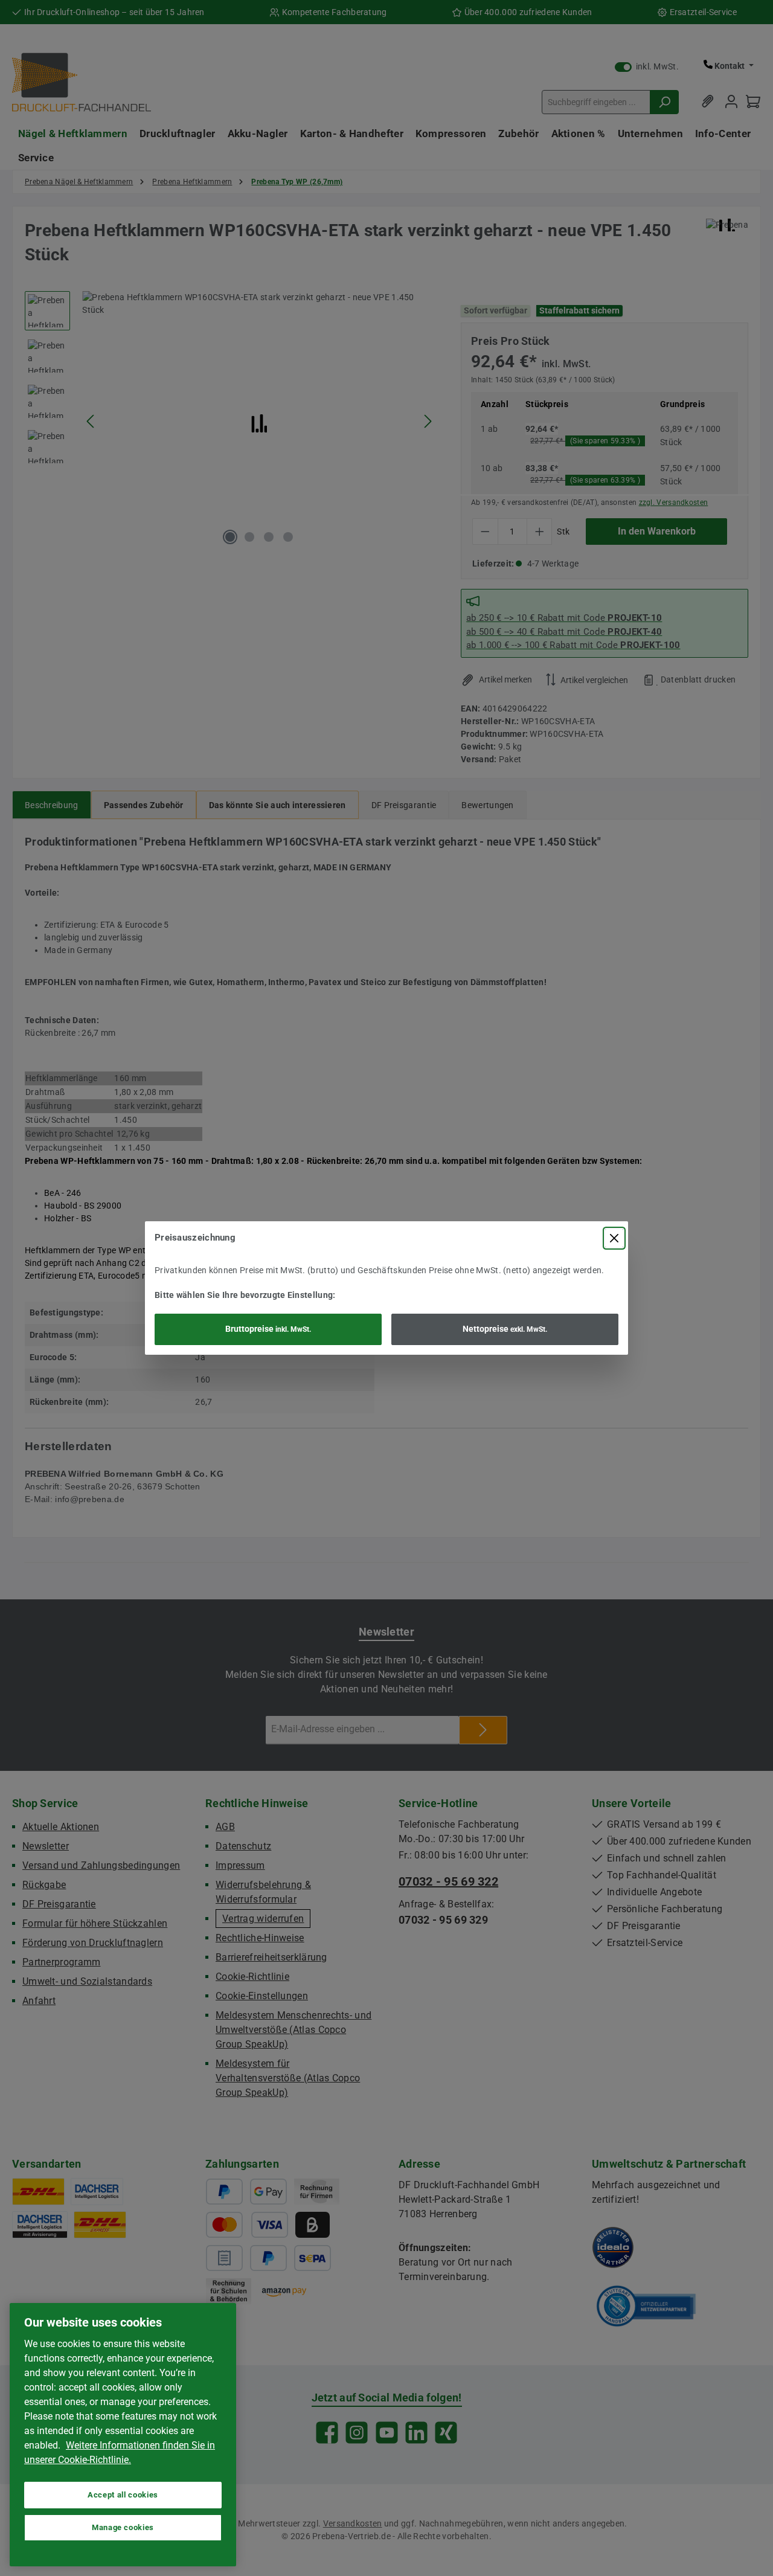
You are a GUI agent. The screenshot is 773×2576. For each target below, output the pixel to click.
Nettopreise (505, 1329)
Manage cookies (123, 2527)
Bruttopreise (268, 1329)
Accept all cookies (123, 2495)
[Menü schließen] (614, 1238)
